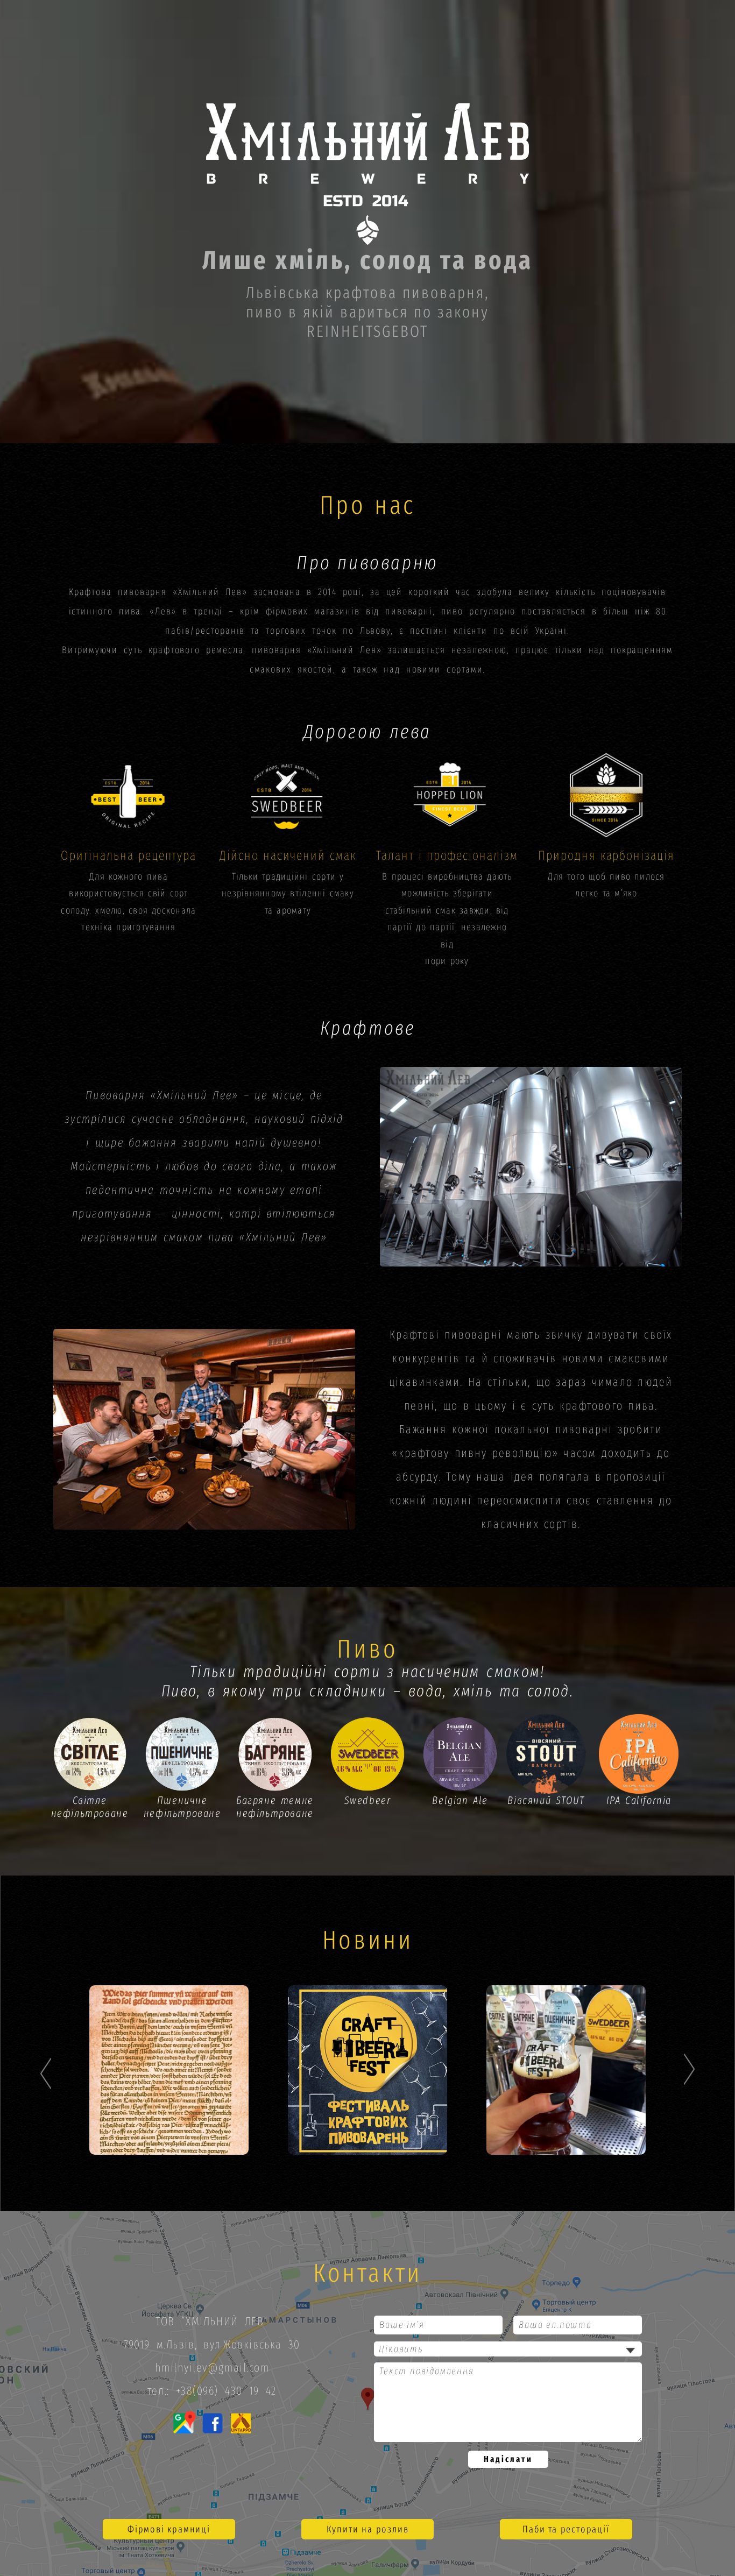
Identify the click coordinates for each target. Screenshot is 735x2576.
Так (337, 1182)
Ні (452, 1182)
